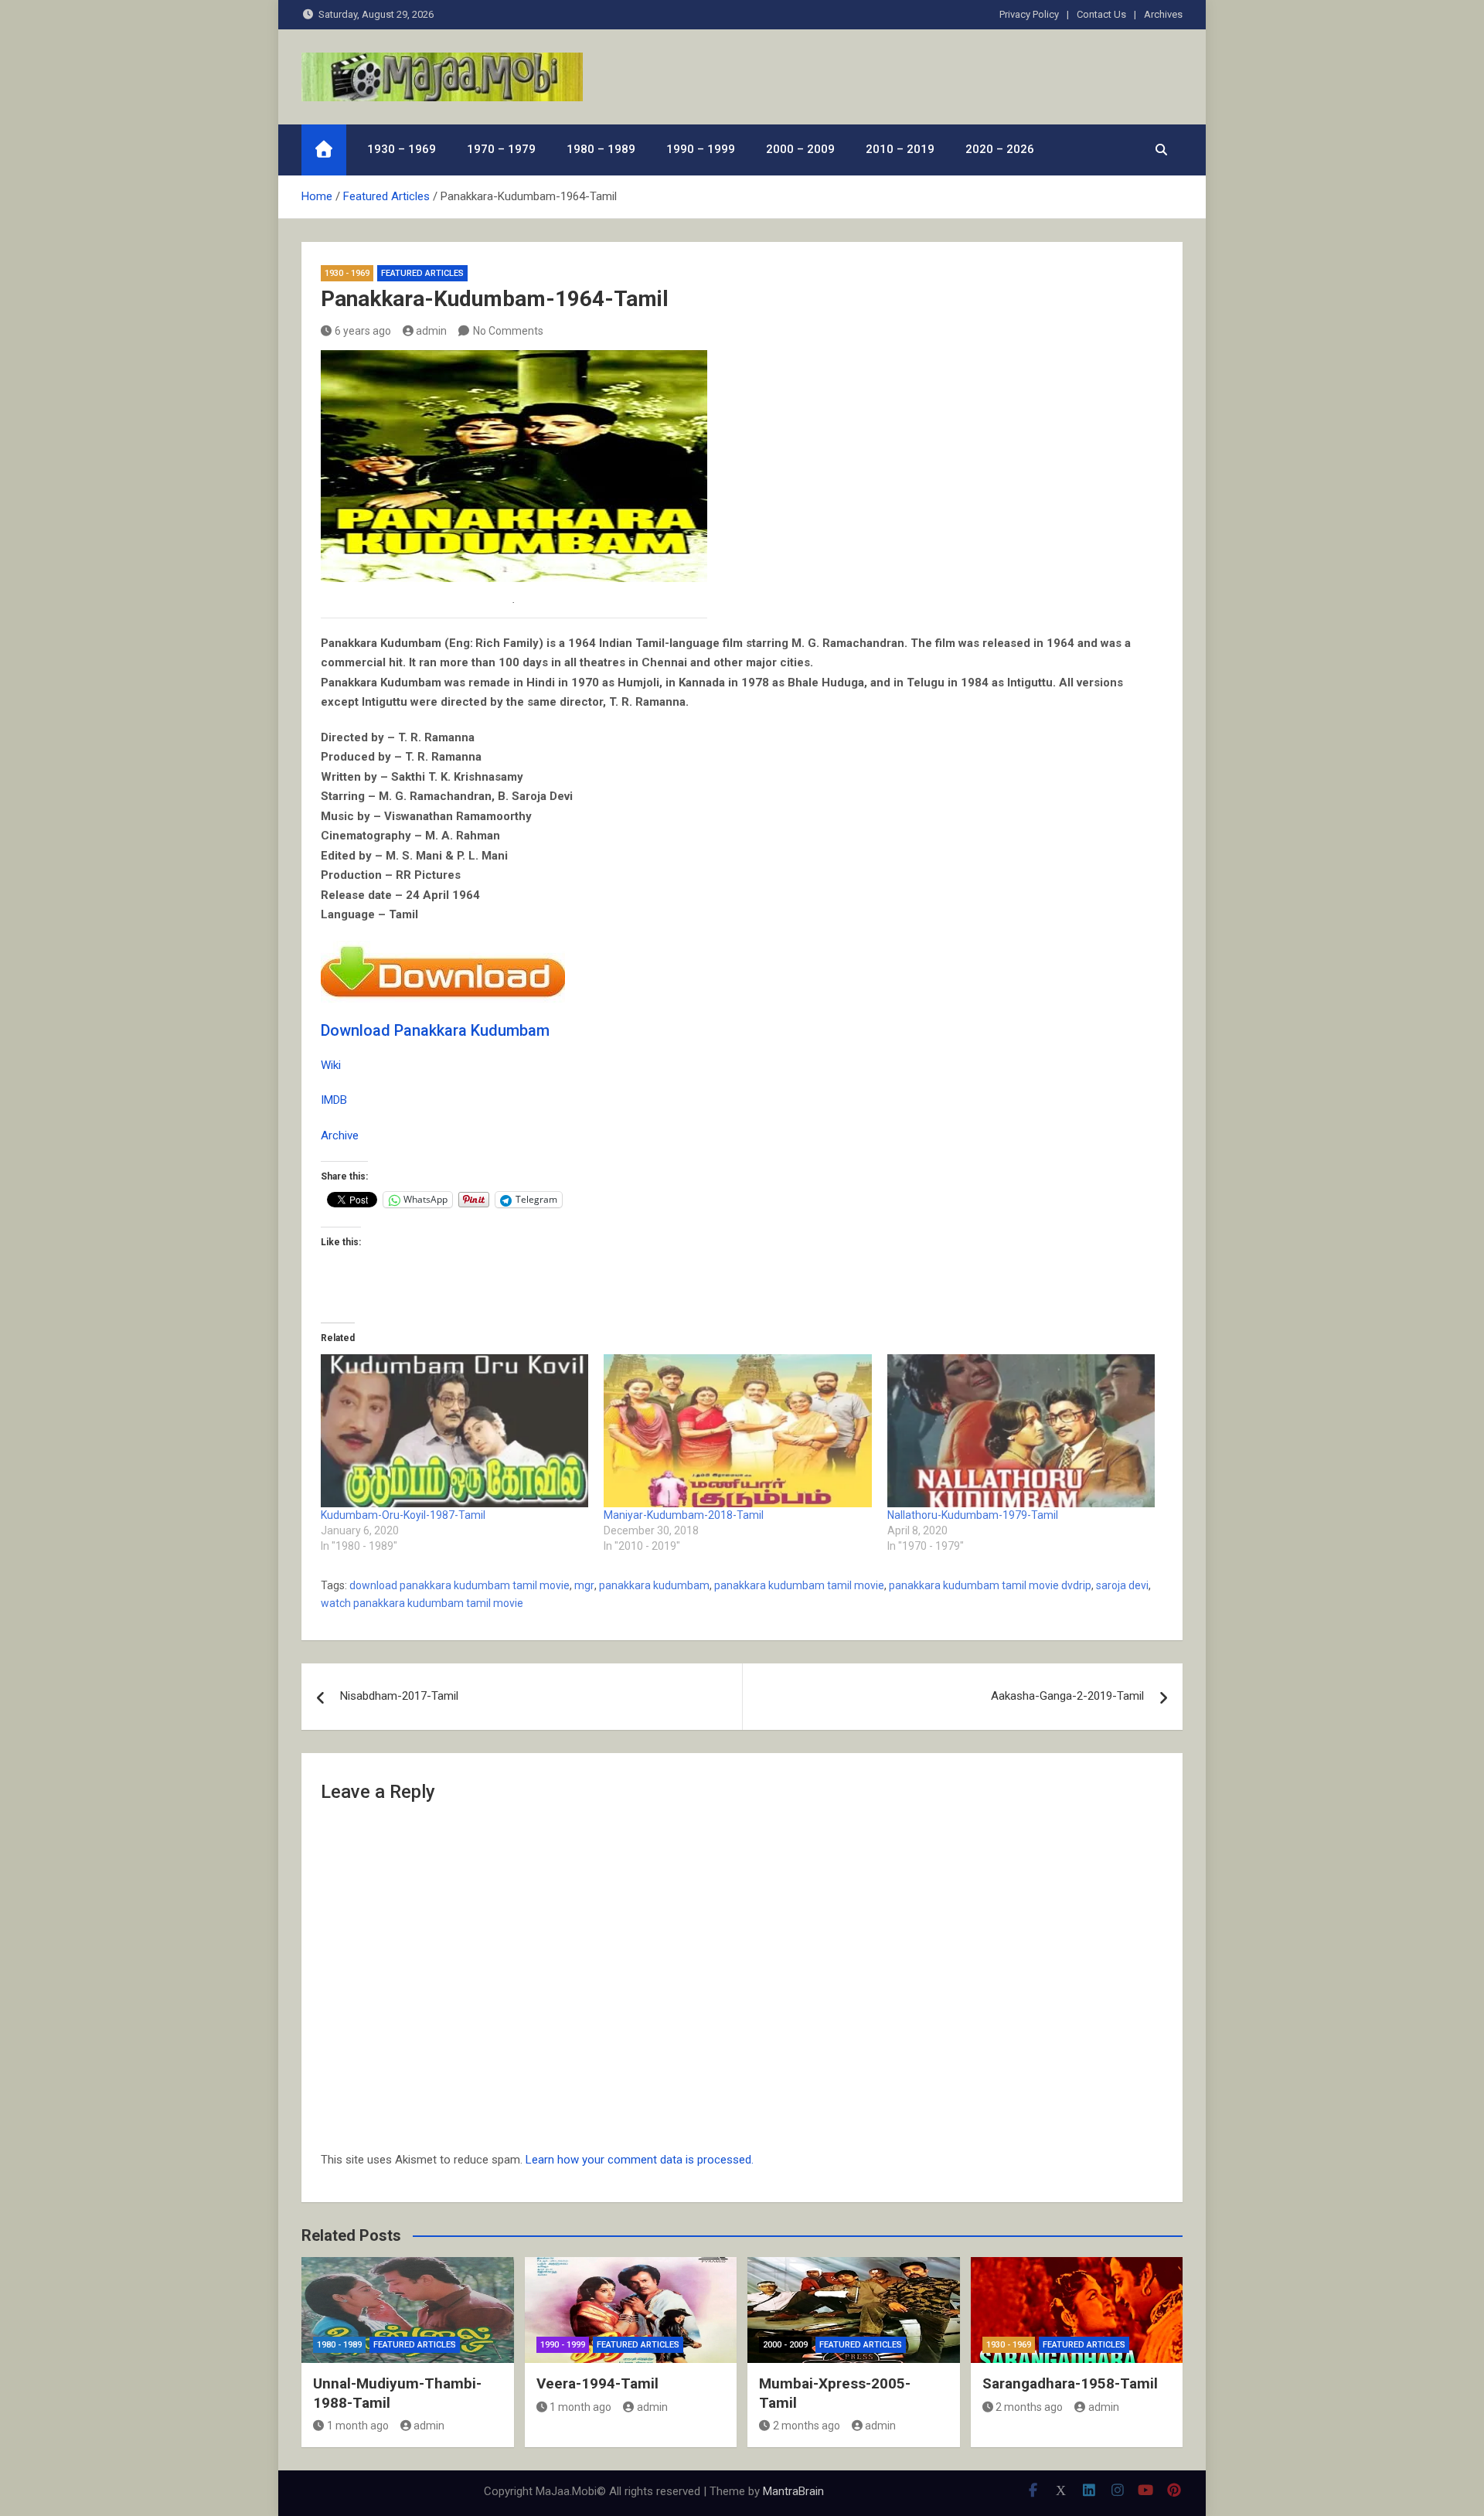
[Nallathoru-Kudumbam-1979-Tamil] (1021, 1431)
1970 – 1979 (501, 149)
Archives (1163, 14)
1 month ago (358, 2426)
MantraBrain (793, 2491)
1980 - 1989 (339, 2345)
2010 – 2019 (900, 149)
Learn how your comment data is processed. (640, 2160)
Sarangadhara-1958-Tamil (1070, 2383)
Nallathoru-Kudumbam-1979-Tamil (973, 1515)
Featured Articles (422, 273)
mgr (584, 1585)
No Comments (508, 331)
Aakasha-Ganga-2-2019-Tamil (1067, 1696)
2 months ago (807, 2426)
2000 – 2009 (800, 149)
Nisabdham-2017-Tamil (399, 1696)
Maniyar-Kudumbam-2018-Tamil (684, 1515)
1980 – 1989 (601, 149)
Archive (340, 1135)
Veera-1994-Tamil (597, 2383)
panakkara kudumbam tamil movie (799, 1585)
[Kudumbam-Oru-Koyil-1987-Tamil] (454, 1431)
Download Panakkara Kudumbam (435, 1030)
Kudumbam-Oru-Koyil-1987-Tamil (403, 1515)
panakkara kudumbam (654, 1585)
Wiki (331, 1065)
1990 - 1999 (563, 2345)
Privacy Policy (1029, 14)
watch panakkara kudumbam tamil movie (422, 1603)
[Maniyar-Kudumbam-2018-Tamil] (737, 1431)
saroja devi (1122, 1585)
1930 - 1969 (347, 273)
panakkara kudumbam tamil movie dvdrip (990, 1585)
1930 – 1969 (402, 149)
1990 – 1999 (701, 149)
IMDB (334, 1100)
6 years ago (363, 331)
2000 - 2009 (785, 2345)
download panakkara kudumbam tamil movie (459, 1585)
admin (431, 331)
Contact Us (1101, 14)
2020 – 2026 (1000, 149)
